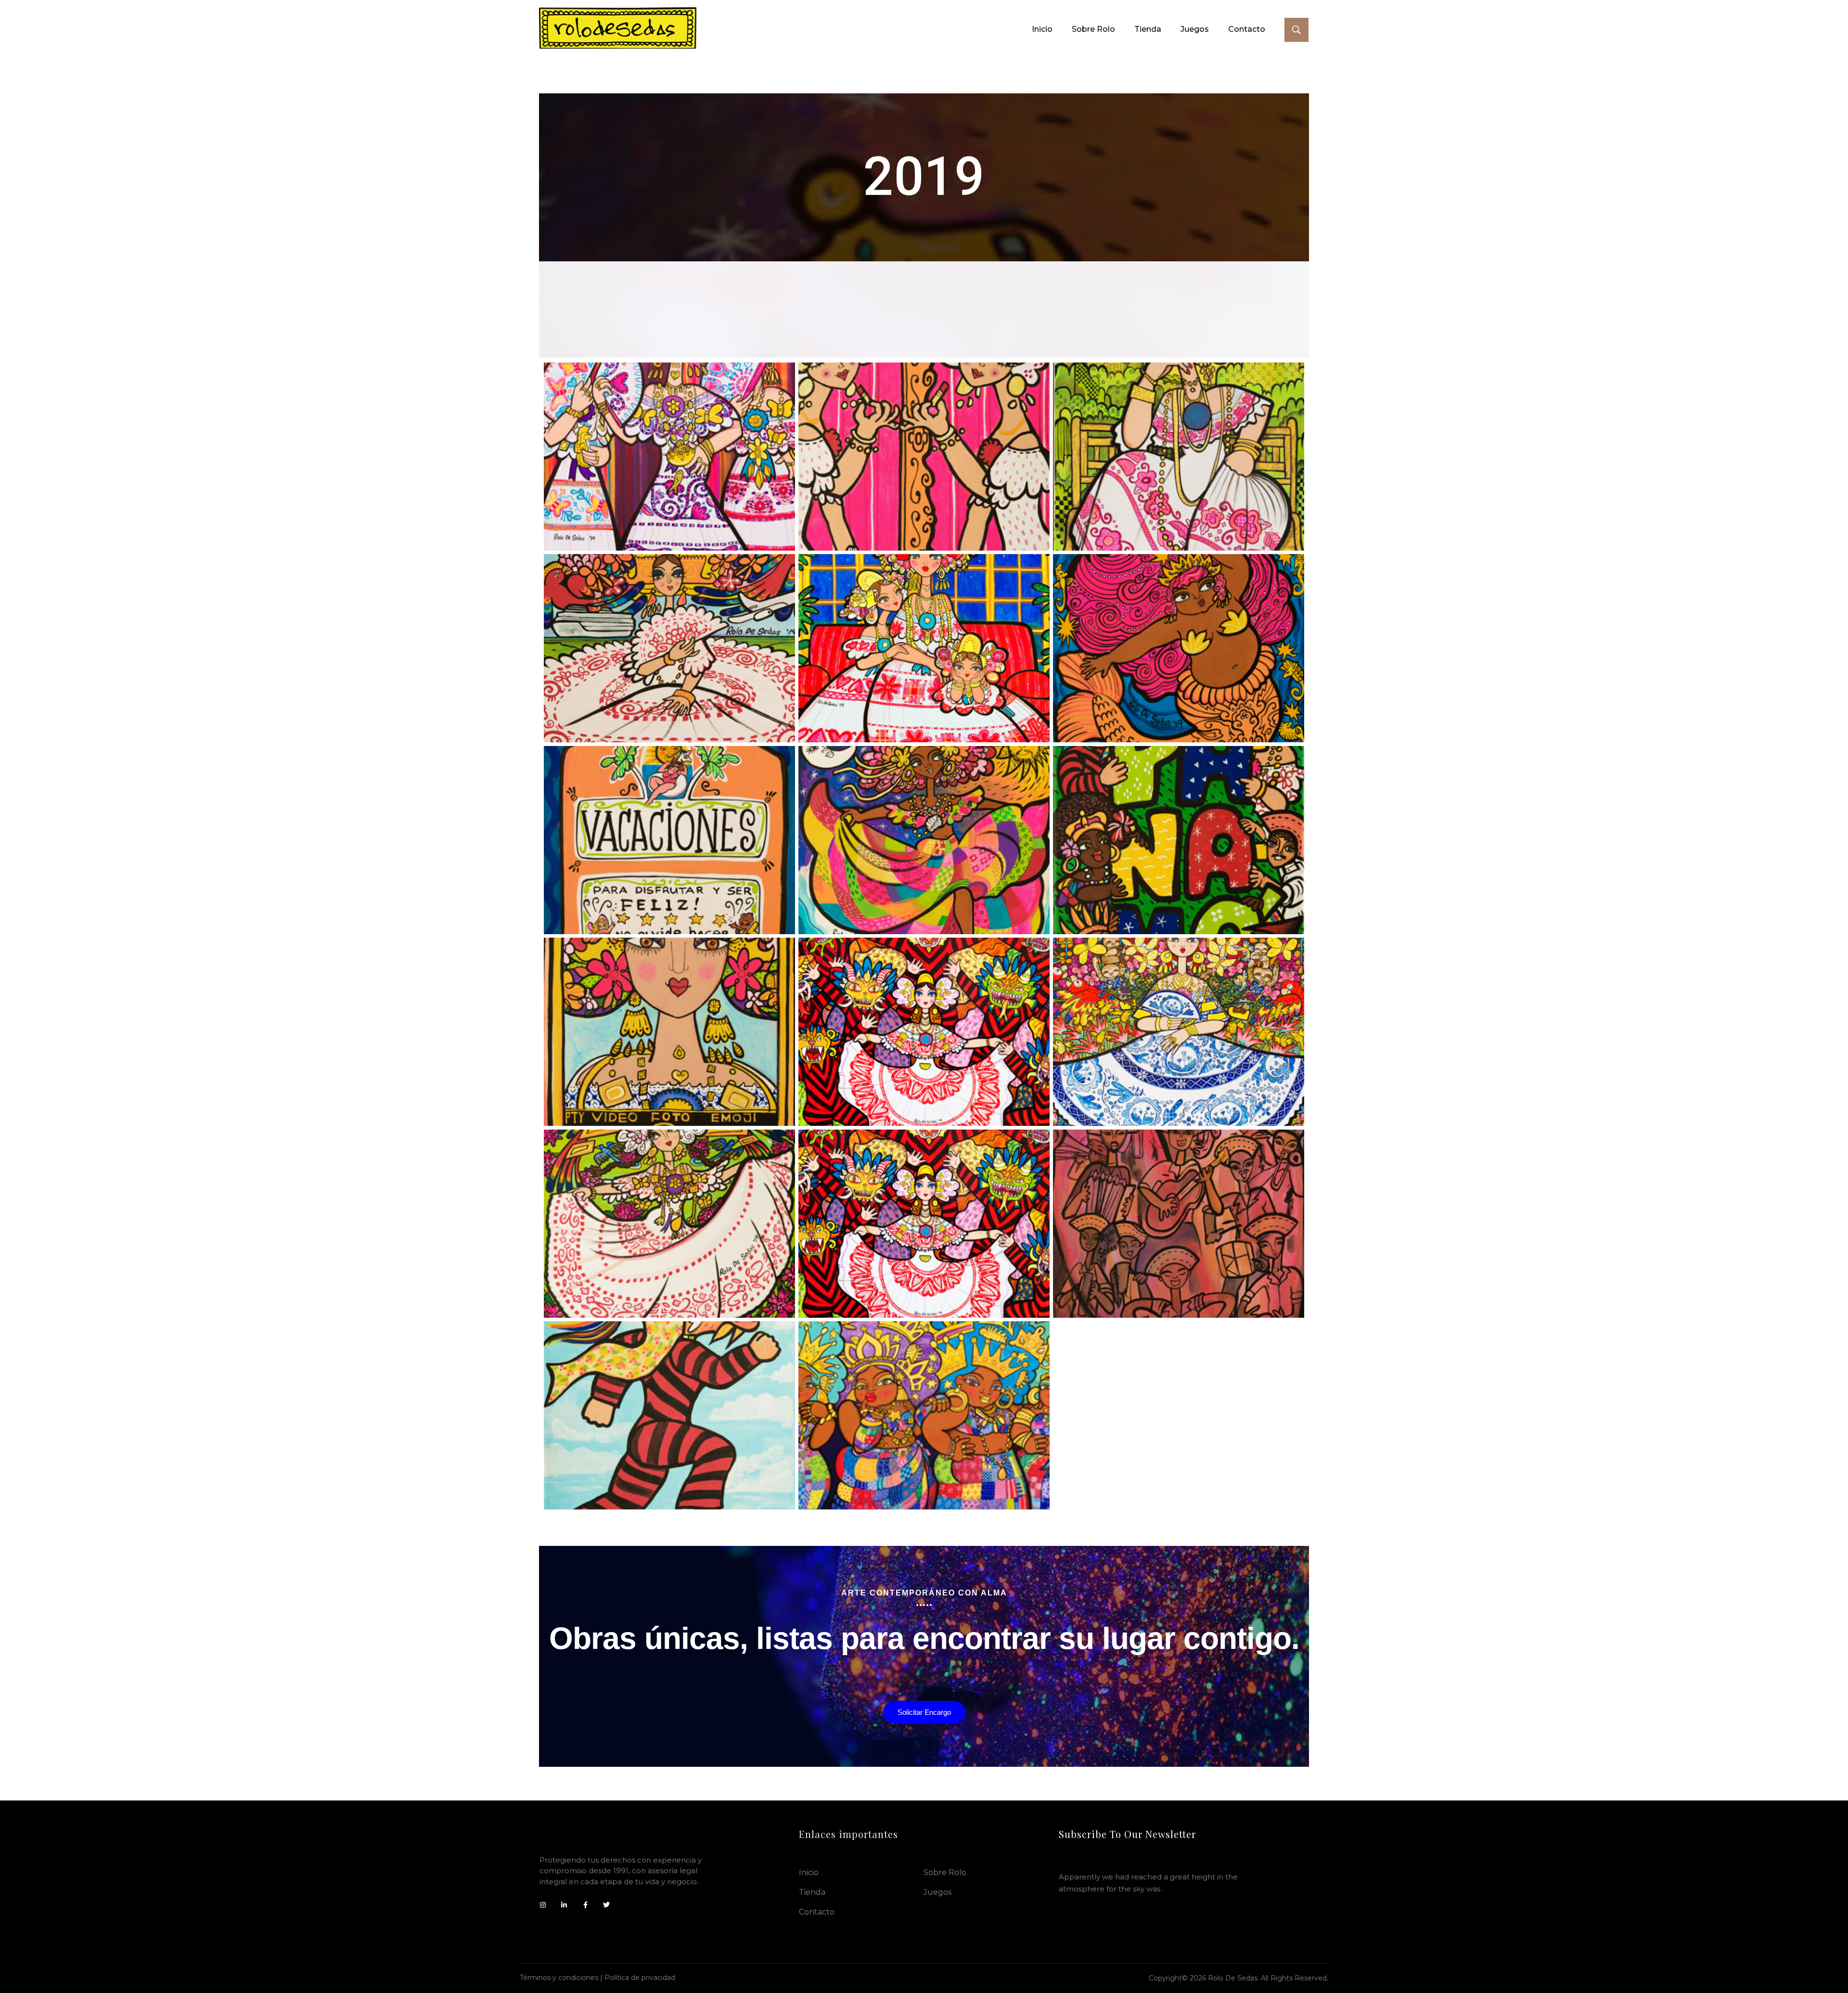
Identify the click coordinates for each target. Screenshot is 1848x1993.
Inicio (809, 1872)
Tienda (812, 1892)
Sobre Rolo (945, 1872)
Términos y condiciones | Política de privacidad (597, 1978)
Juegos (937, 1892)
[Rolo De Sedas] (618, 28)
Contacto (817, 1912)
